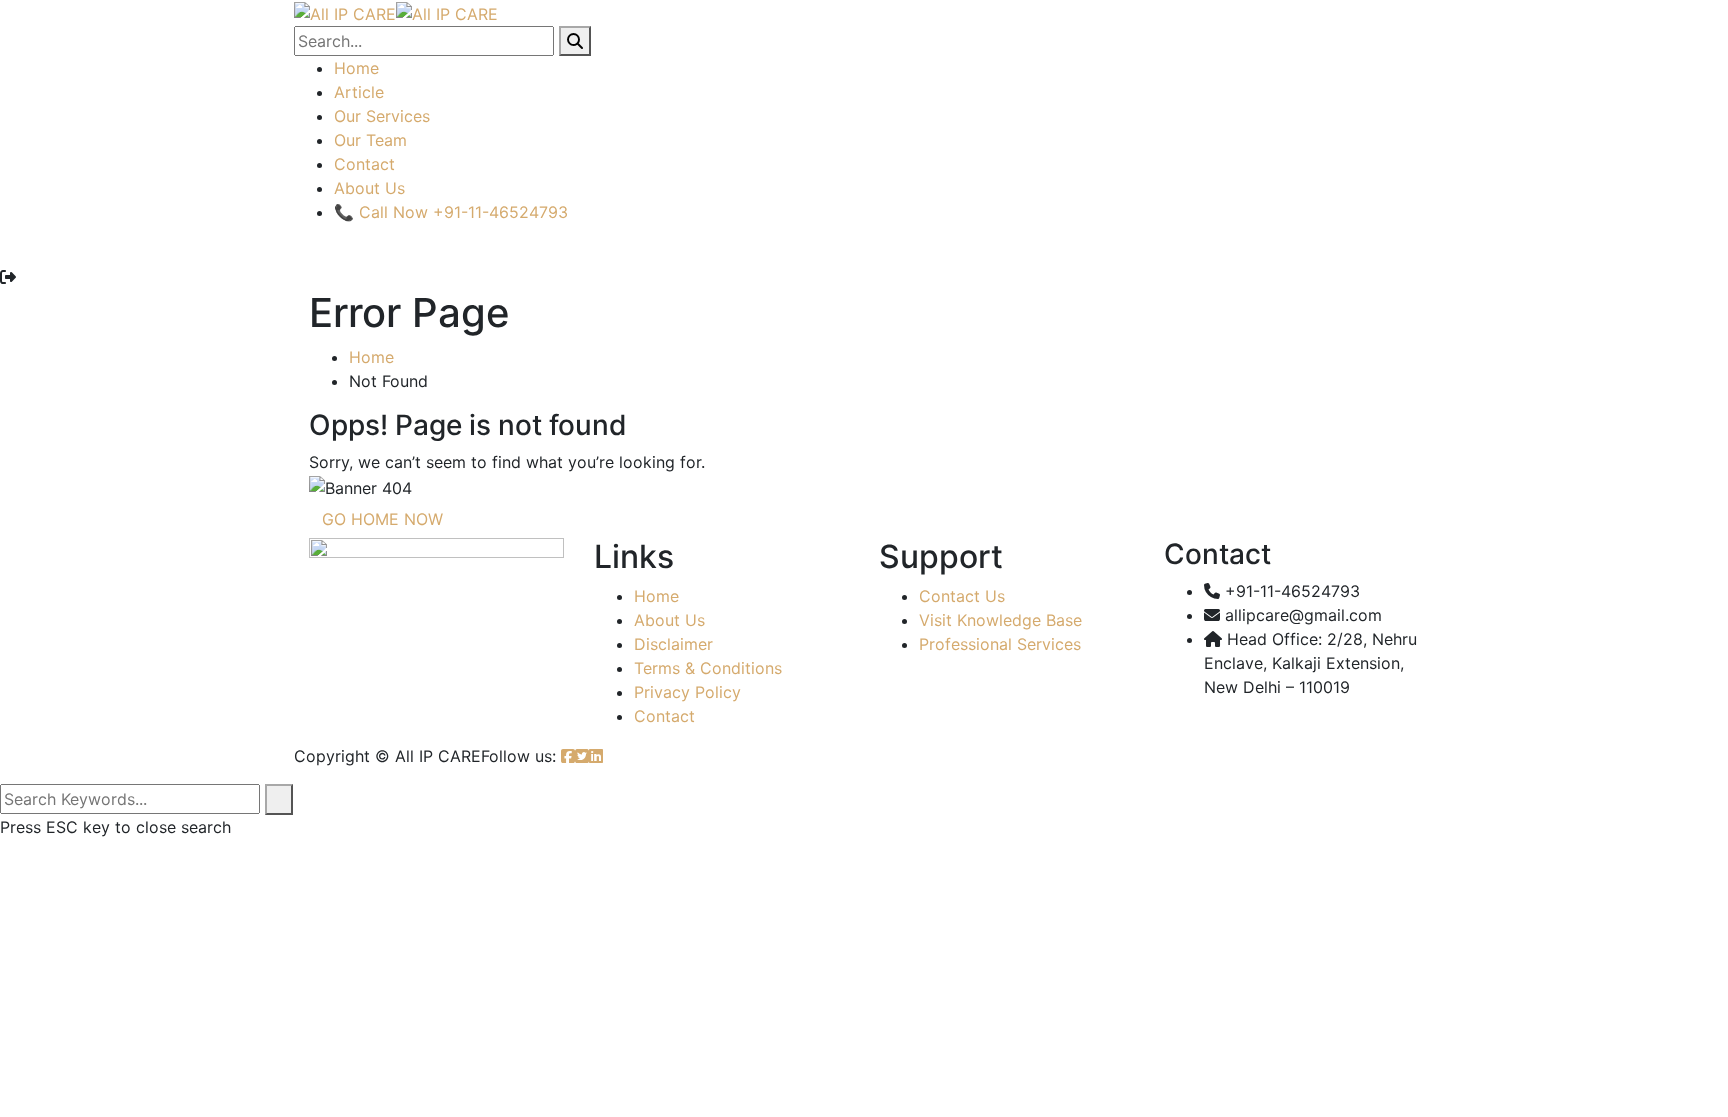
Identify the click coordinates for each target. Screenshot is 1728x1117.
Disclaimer (673, 644)
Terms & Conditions (708, 668)
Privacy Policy (687, 692)
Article (359, 92)
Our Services (382, 116)
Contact (364, 164)
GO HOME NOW (382, 519)
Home (356, 68)
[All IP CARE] (345, 12)
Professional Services (1000, 644)
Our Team (370, 140)
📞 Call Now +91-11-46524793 (451, 212)
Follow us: (518, 756)
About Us (369, 188)
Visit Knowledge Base (1000, 620)
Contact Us (962, 596)
